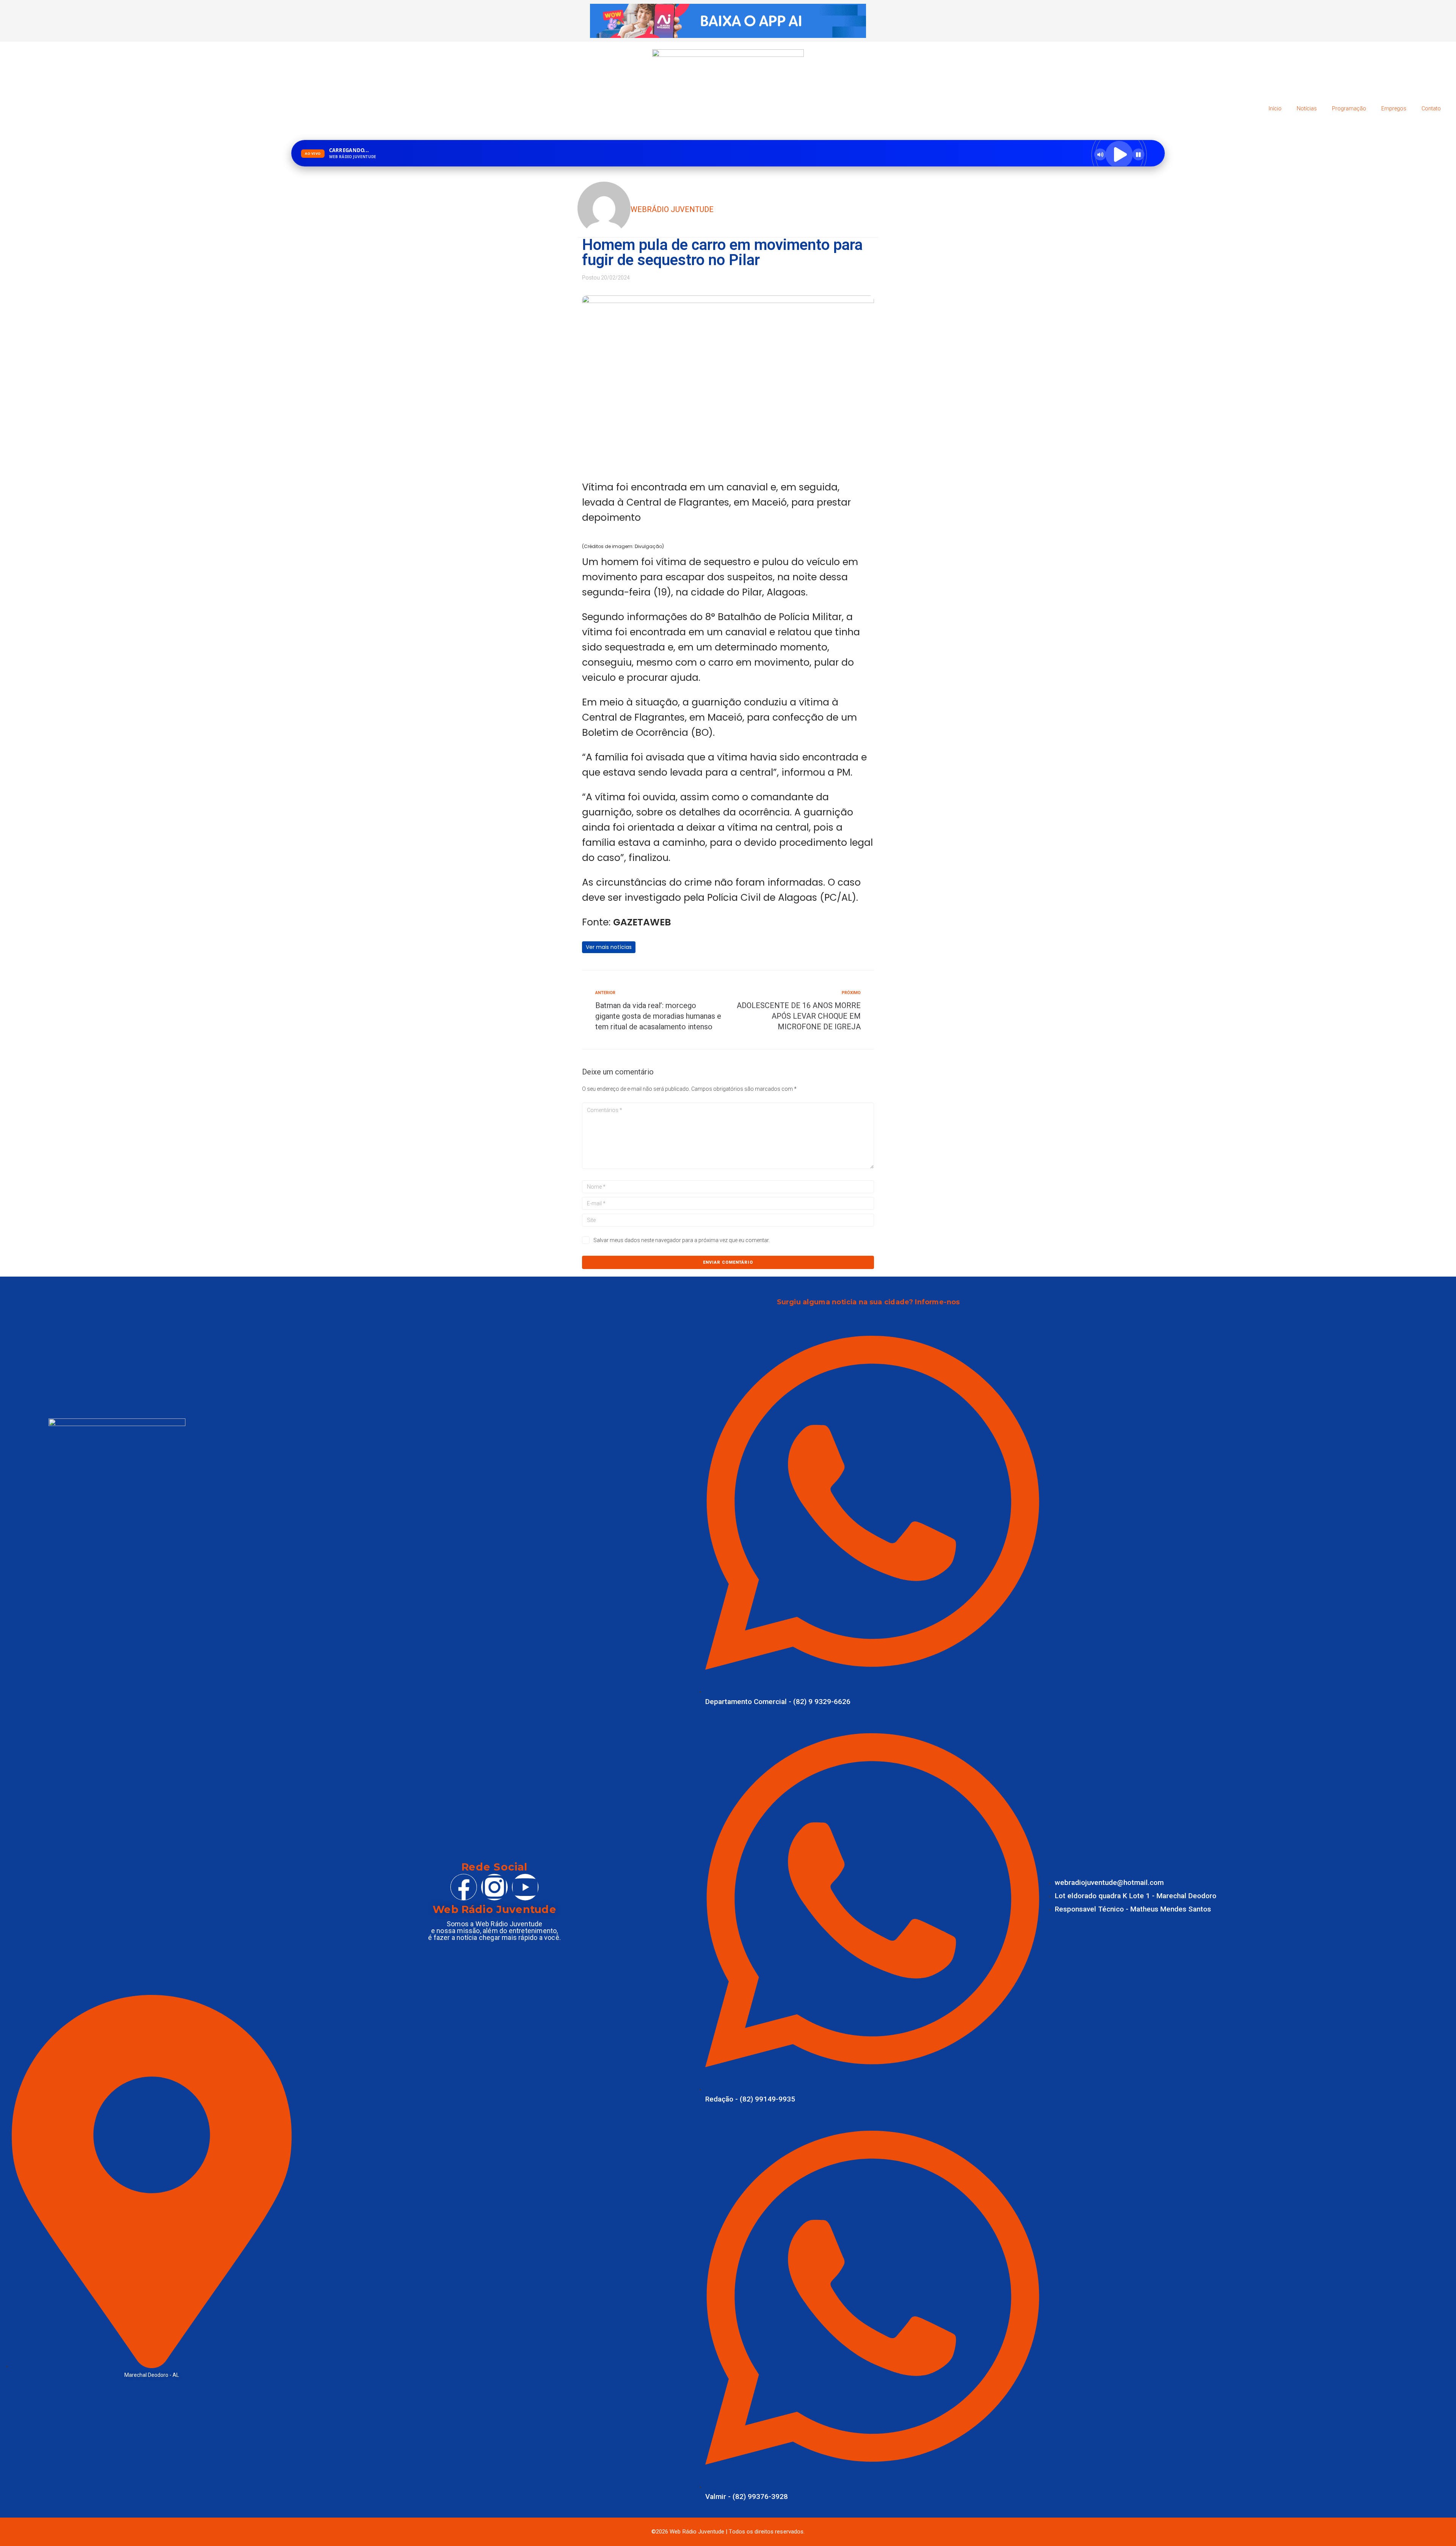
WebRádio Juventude (672, 209)
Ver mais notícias (609, 947)
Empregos (1394, 108)
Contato (1431, 108)
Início (1275, 108)
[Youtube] (525, 1887)
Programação (1349, 108)
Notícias (1307, 108)
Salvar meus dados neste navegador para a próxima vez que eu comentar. (682, 1240)
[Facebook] (464, 1887)
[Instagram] (494, 1887)
